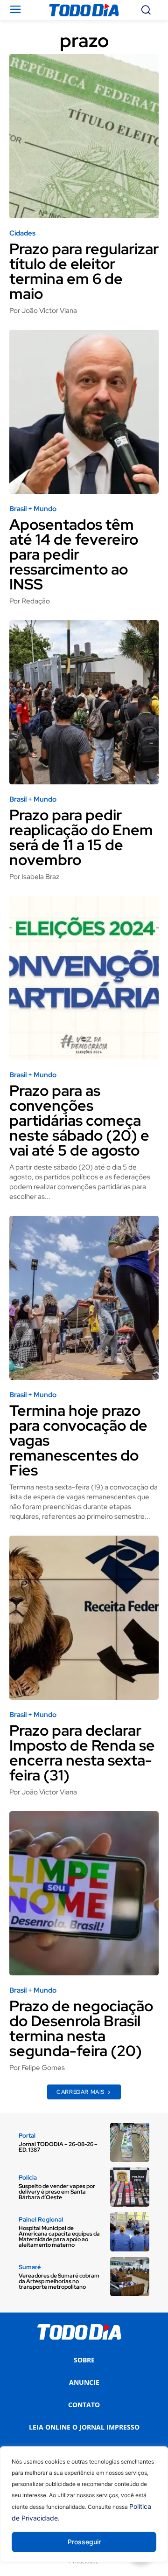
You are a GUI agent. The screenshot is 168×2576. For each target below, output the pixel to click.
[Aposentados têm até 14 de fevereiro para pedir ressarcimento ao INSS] (84, 412)
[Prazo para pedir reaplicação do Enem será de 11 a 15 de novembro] (84, 702)
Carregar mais (80, 2092)
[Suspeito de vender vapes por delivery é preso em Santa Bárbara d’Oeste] (130, 2187)
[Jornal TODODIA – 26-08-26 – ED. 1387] (130, 2142)
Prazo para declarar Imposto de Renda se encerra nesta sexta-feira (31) (82, 1753)
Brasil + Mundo (33, 509)
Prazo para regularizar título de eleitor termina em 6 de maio (84, 271)
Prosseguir (84, 2542)
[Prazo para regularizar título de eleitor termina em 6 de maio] (84, 136)
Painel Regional (41, 2219)
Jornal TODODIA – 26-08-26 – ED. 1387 (58, 2147)
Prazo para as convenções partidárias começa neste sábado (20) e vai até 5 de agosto (79, 1120)
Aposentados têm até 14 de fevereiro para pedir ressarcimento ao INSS (74, 554)
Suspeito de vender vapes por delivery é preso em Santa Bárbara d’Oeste (57, 2192)
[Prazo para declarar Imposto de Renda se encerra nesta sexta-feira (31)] (84, 1618)
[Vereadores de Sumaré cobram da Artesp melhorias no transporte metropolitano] (130, 2277)
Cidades (22, 233)
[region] (84, 2511)
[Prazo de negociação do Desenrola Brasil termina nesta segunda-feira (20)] (84, 1893)
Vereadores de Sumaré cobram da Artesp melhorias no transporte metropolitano (59, 2281)
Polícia (28, 2178)
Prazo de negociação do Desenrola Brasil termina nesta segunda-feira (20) (81, 2028)
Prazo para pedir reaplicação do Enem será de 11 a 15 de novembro (81, 837)
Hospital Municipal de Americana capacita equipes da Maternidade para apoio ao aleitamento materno (59, 2237)
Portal (27, 2136)
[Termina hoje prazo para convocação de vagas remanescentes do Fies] (84, 1298)
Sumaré (30, 2267)
